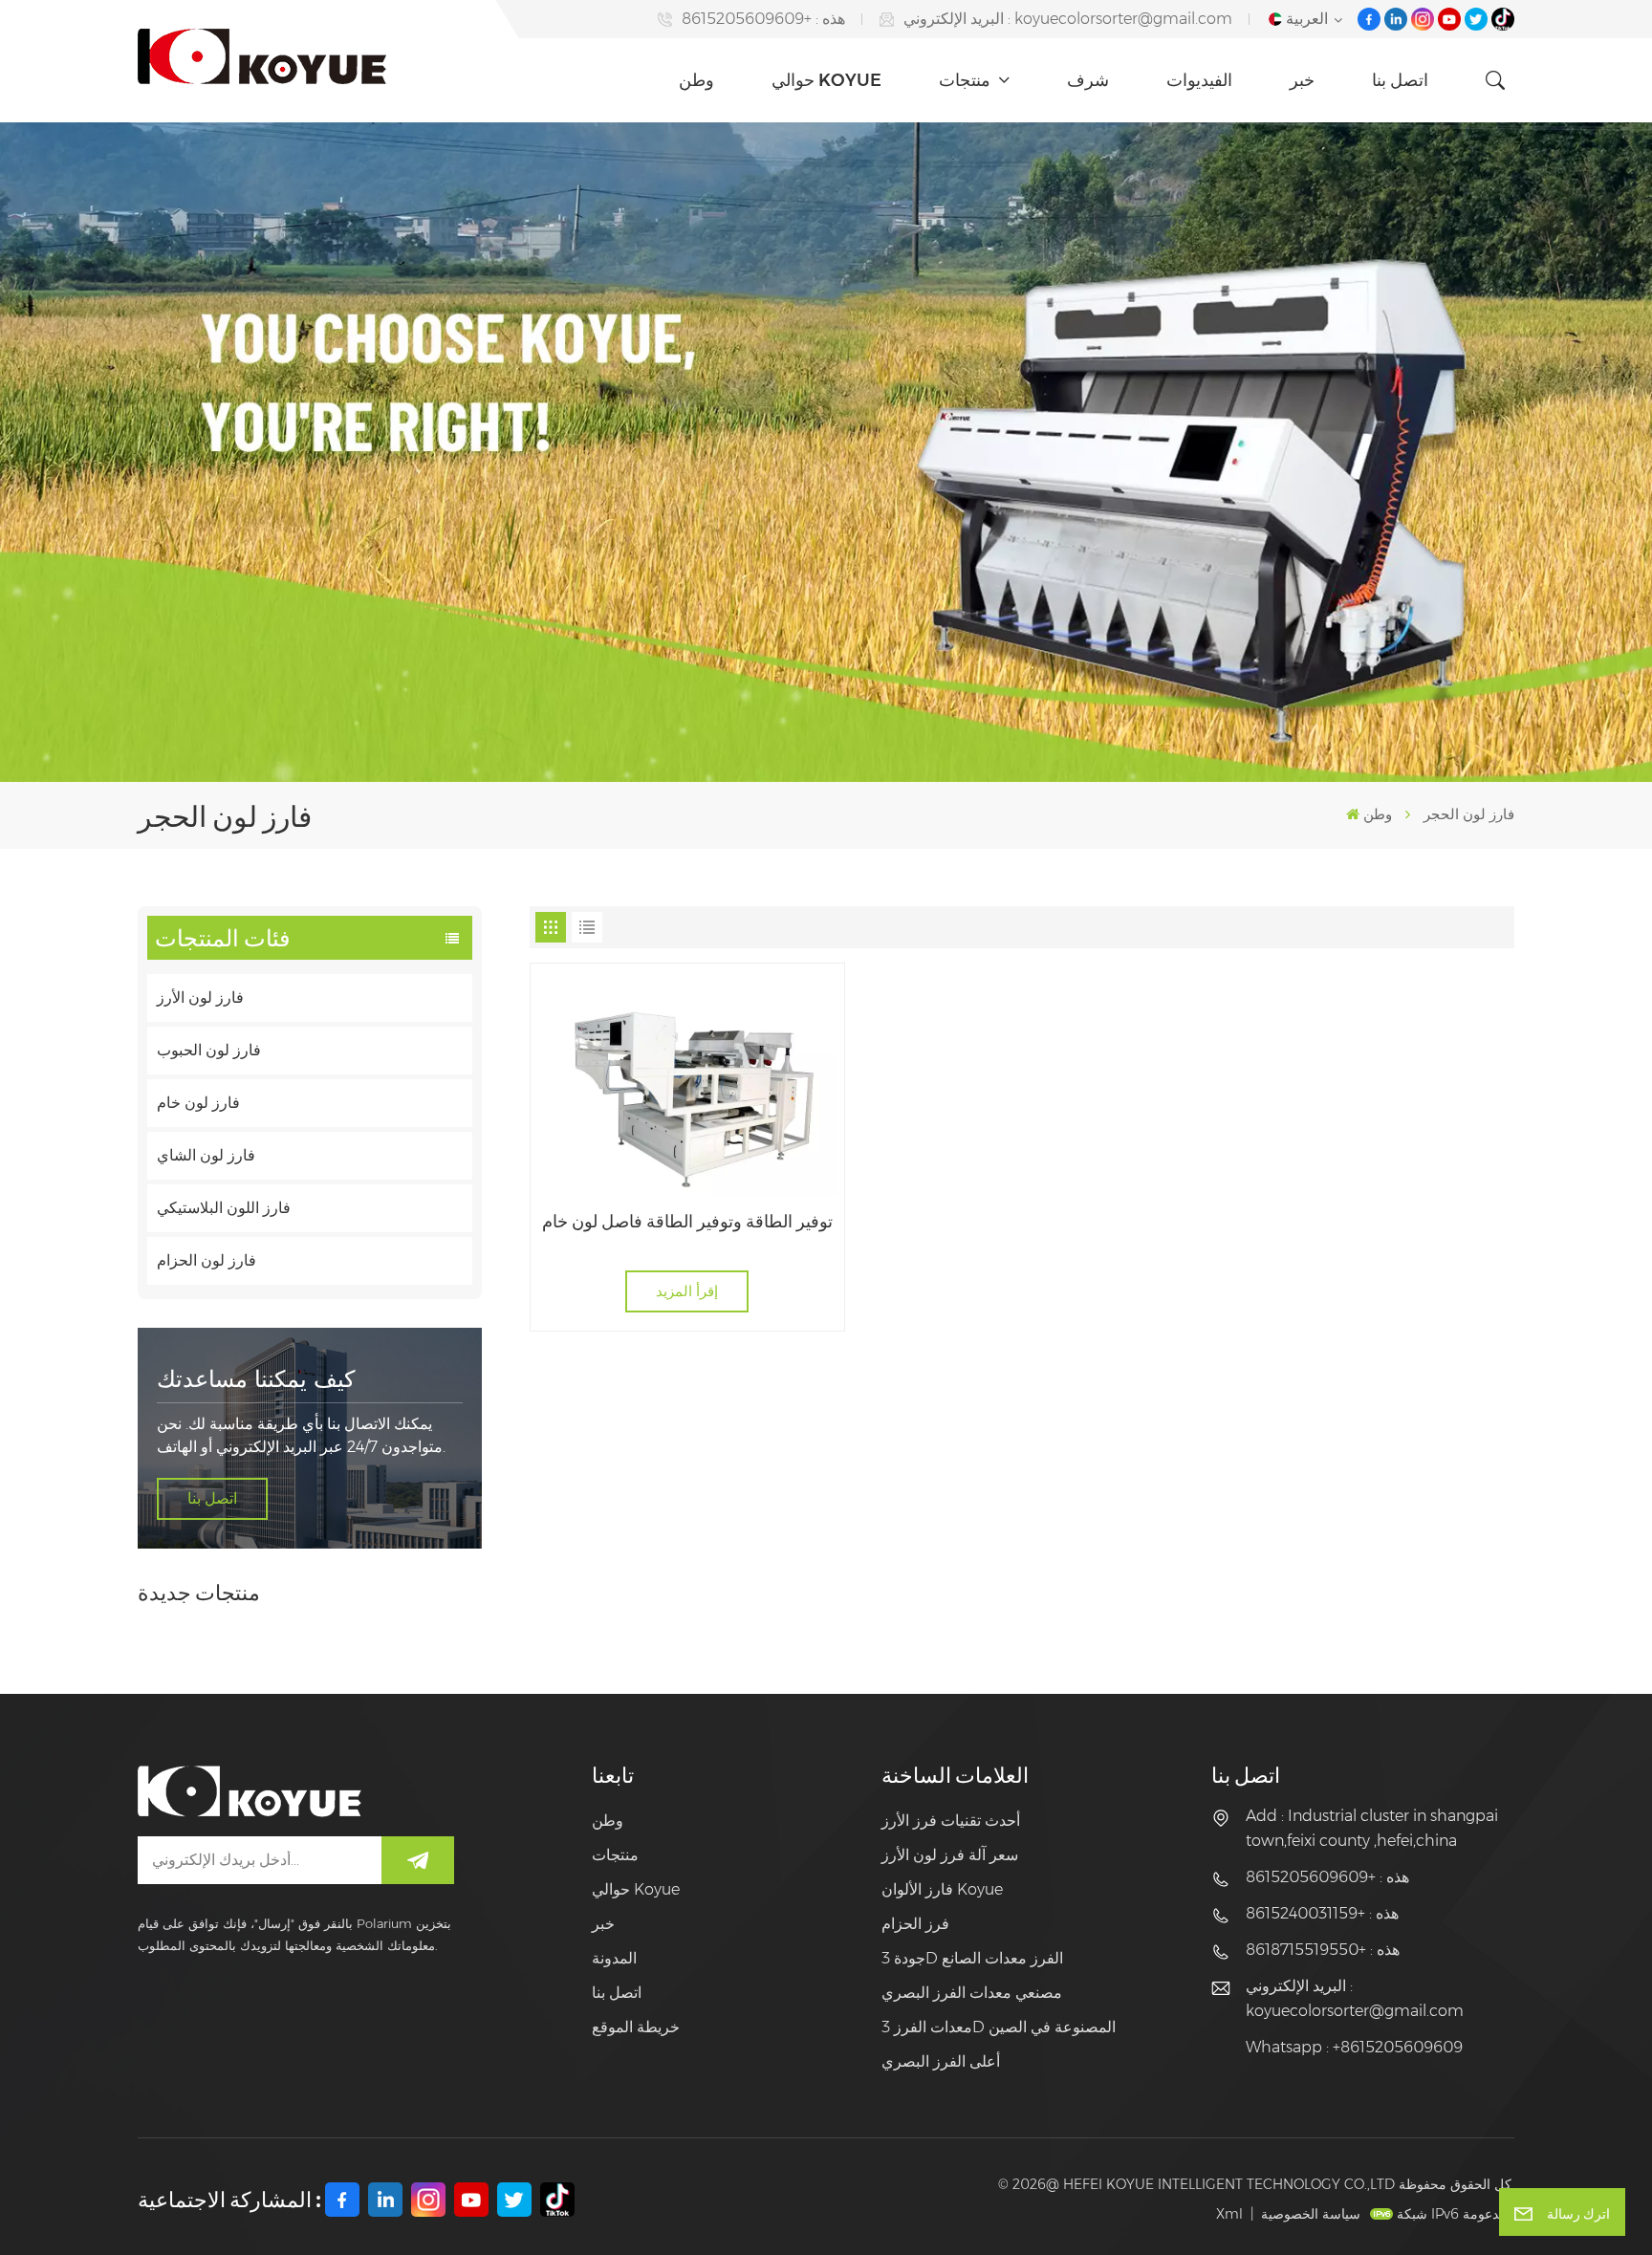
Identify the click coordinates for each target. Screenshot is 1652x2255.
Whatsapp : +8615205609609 (1354, 2047)
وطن (696, 80)
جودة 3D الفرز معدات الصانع (972, 1958)
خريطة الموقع (636, 2027)
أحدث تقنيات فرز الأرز (951, 1821)
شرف (1088, 80)
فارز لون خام (198, 1103)
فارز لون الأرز (200, 997)
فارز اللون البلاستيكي (224, 1208)
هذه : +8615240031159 (1322, 1913)
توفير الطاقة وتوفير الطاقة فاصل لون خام (687, 1222)
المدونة (614, 1958)
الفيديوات (1199, 80)
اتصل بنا (1400, 80)
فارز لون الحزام (206, 1260)
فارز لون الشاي (206, 1155)
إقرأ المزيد (687, 1291)
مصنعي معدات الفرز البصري (972, 1993)
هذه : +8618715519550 (1323, 1950)
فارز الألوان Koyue (942, 1889)
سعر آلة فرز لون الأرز (950, 1855)
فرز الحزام (915, 1924)
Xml (1229, 2214)
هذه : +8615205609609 (763, 19)
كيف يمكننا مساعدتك (256, 1379)
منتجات (967, 80)
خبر (1302, 80)
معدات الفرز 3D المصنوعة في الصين (999, 2027)
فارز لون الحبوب (209, 1050)
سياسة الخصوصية (1311, 2214)
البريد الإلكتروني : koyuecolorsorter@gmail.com (1068, 19)
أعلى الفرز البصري (941, 2061)
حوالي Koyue (826, 80)
